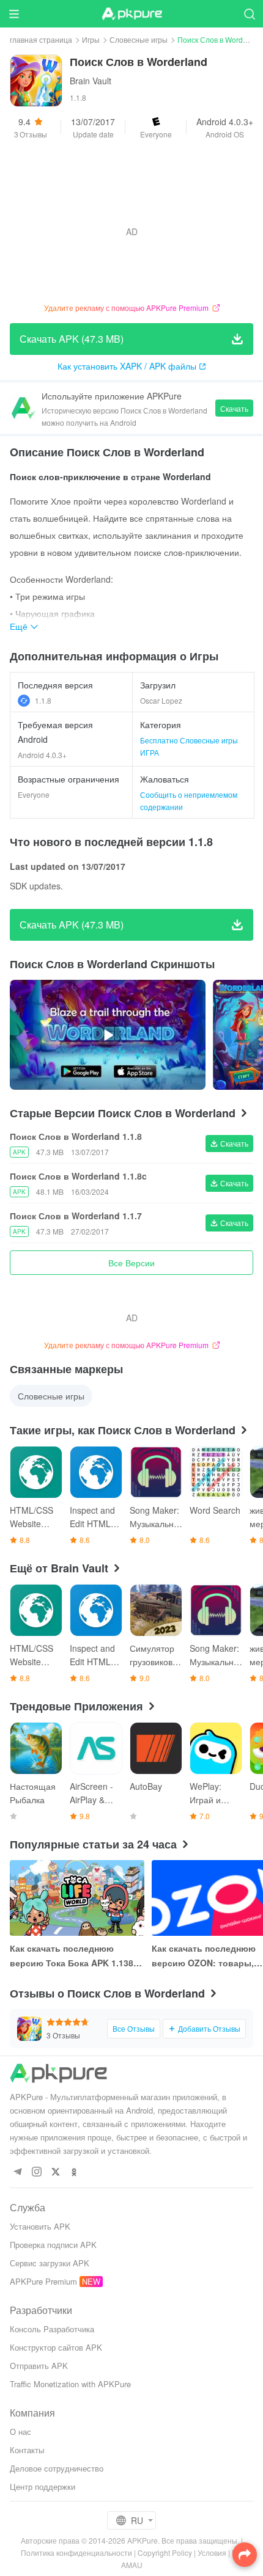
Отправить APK (39, 2366)
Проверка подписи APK (53, 2245)
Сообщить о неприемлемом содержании (189, 801)
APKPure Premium (43, 2281)
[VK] (55, 2173)
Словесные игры (139, 39)
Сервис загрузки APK (50, 2263)
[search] (249, 14)
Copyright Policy (165, 2552)
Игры (91, 39)
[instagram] (36, 2173)
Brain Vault (91, 81)
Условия (212, 2552)
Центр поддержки (43, 2487)
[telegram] (17, 2173)
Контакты (27, 2450)
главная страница (41, 39)
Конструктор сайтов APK (56, 2347)
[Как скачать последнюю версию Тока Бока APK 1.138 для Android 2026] (77, 1898)
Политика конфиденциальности (76, 2552)
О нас (20, 2432)
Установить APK (40, 2226)
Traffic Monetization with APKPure (70, 2384)
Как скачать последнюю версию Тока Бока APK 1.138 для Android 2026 (72, 1956)
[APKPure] (131, 14)
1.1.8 (43, 700)
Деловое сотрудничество (57, 2468)
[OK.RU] (74, 2173)
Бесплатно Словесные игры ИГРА (189, 746)
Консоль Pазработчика (52, 2329)
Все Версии (131, 1263)
